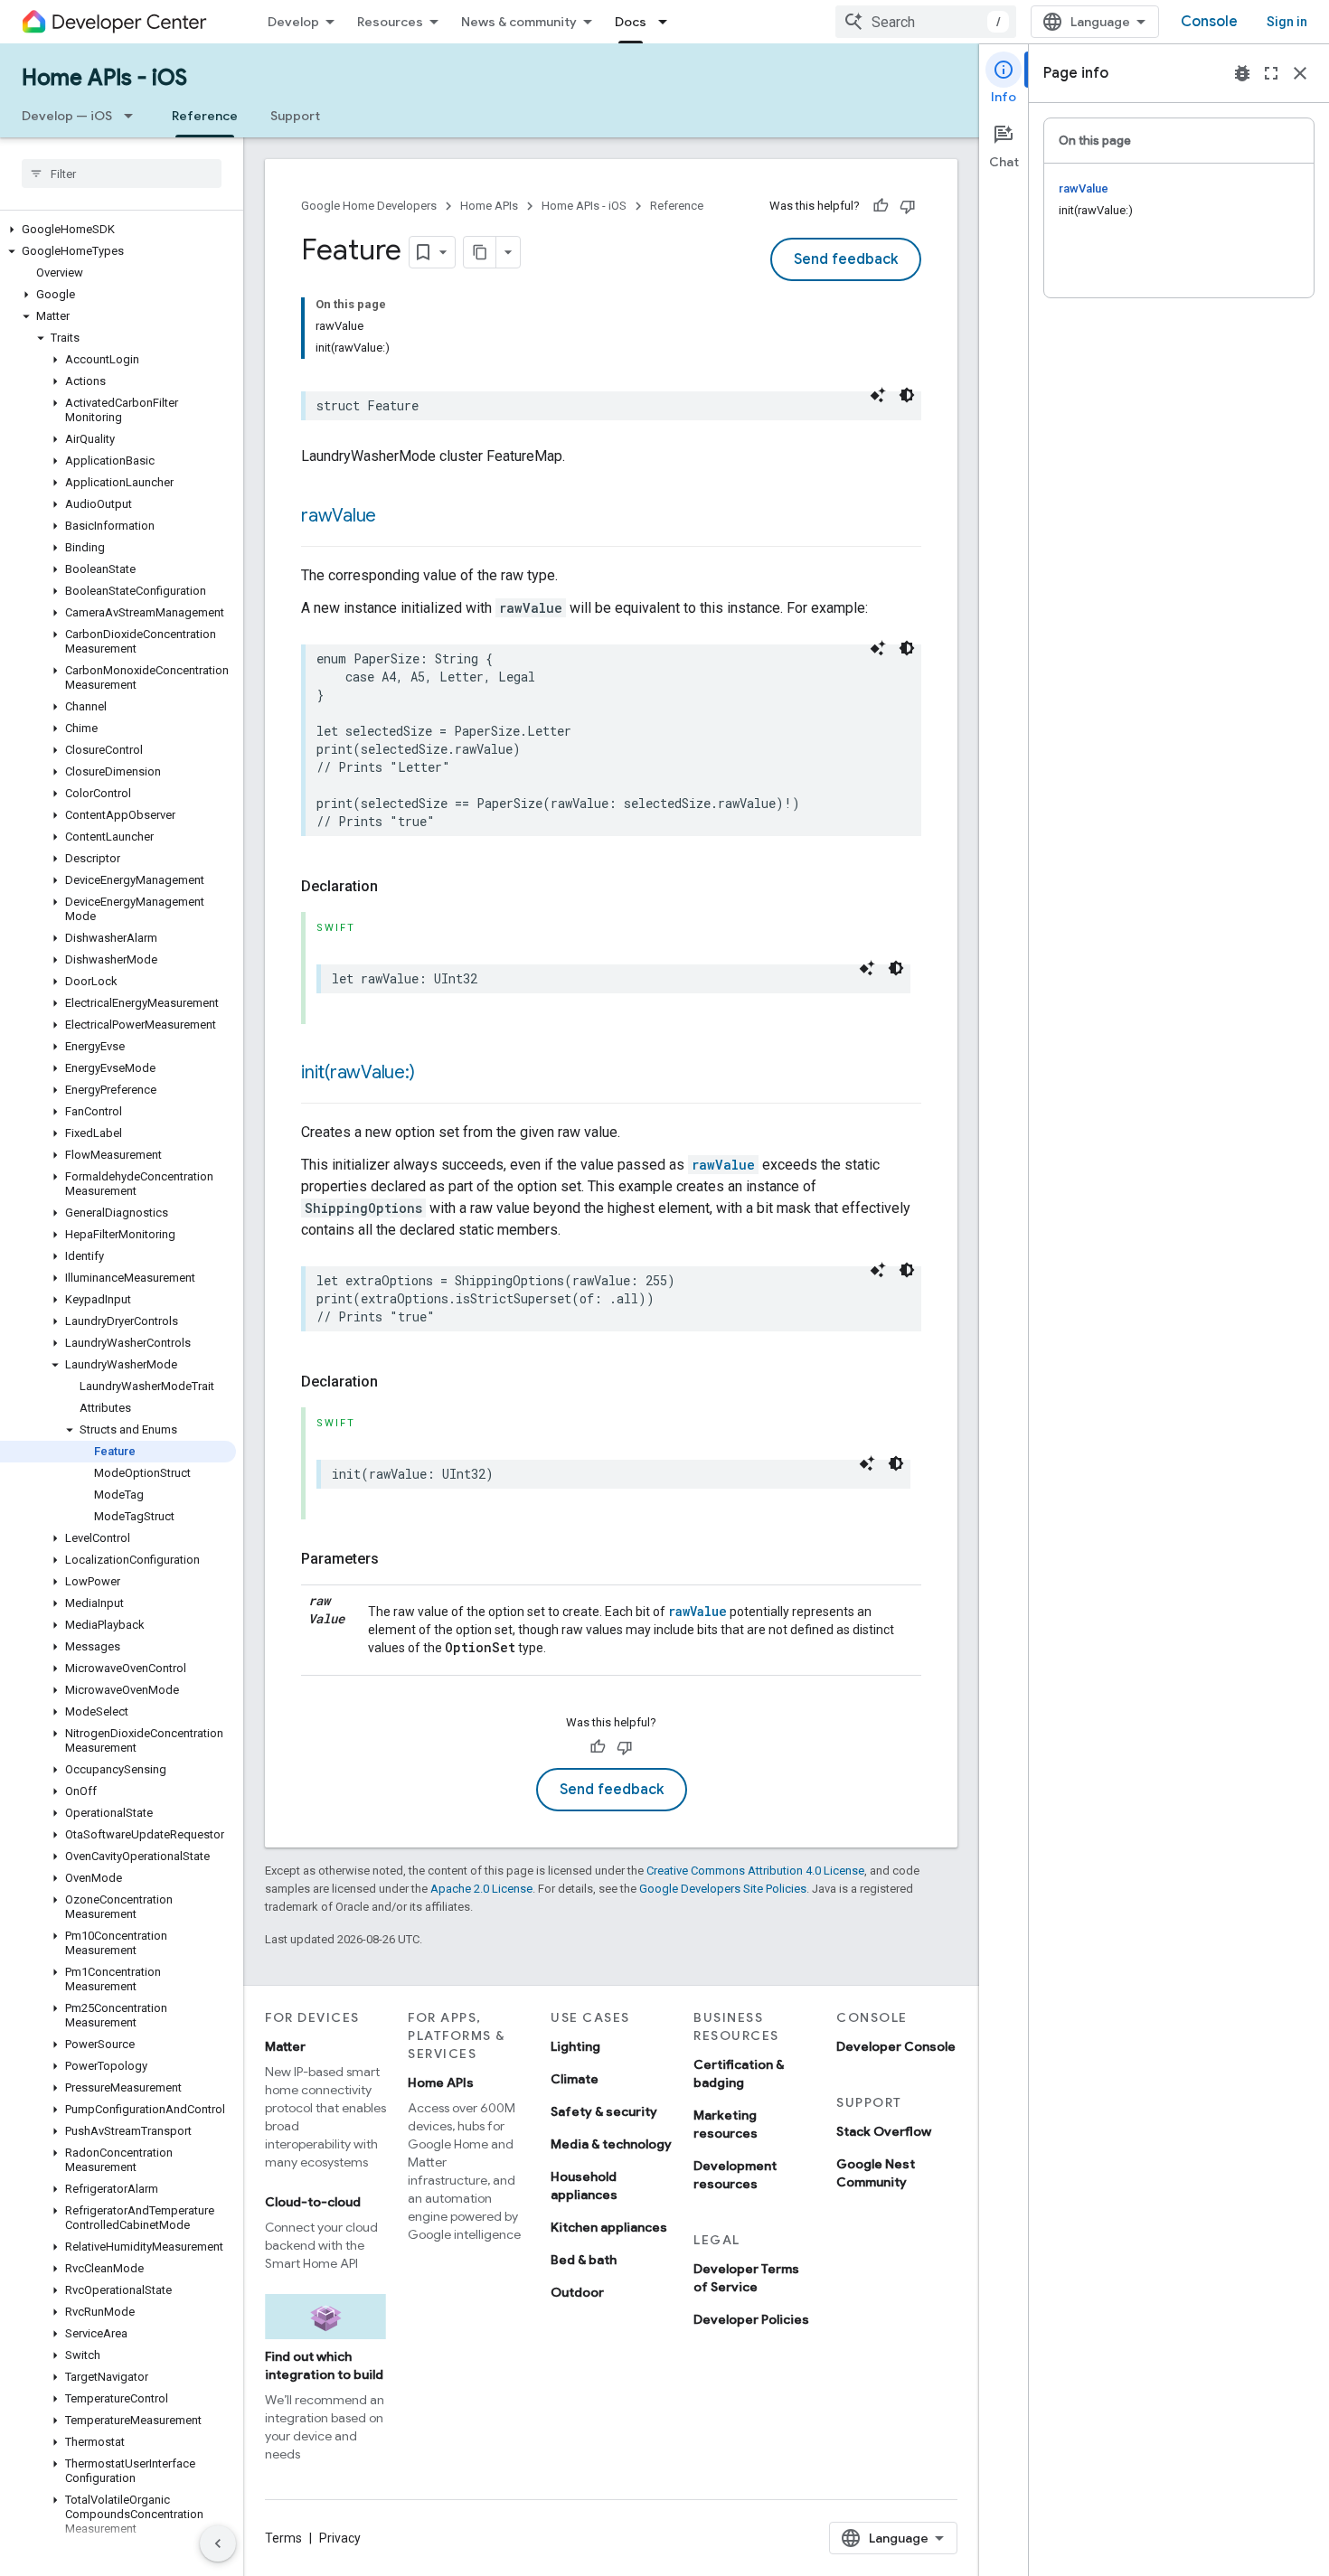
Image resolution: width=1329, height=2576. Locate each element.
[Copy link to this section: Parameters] (397, 1559)
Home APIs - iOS (104, 78)
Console (1209, 22)
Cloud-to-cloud (313, 2202)
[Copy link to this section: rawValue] (394, 517)
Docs (631, 22)
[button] (118, 230)
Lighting (575, 2046)
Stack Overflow (884, 2131)
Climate (575, 2079)
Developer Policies (751, 2319)
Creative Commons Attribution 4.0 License (755, 1871)
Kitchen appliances (609, 2227)
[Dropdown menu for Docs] (668, 22)
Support (295, 116)
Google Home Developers (369, 206)
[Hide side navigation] (218, 2543)
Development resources (735, 2175)
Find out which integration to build (324, 2365)
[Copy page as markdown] (480, 252)
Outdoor (577, 2292)
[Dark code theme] (907, 395)
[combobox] (926, 22)
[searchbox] (122, 174)
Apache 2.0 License (481, 1889)
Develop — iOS (67, 116)
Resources (390, 22)
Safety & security (604, 2111)
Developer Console (896, 2046)
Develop (293, 22)
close (1300, 73)
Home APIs (489, 206)
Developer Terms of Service (746, 2278)
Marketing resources (726, 2124)
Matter (285, 2046)
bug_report (1242, 73)
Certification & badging (739, 2073)
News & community (519, 22)
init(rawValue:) (358, 1072)
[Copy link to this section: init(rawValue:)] (432, 1074)
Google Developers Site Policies (723, 1889)
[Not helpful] (908, 206)
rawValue (339, 516)
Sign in (1287, 22)
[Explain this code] (878, 395)
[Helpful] (881, 206)
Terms (283, 2538)
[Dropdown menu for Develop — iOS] (134, 116)
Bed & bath (584, 2260)
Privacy (340, 2538)
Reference (205, 116)
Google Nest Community (876, 2173)
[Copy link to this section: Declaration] (396, 887)
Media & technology (611, 2144)
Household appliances (584, 2186)
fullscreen (1271, 73)
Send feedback (846, 259)
